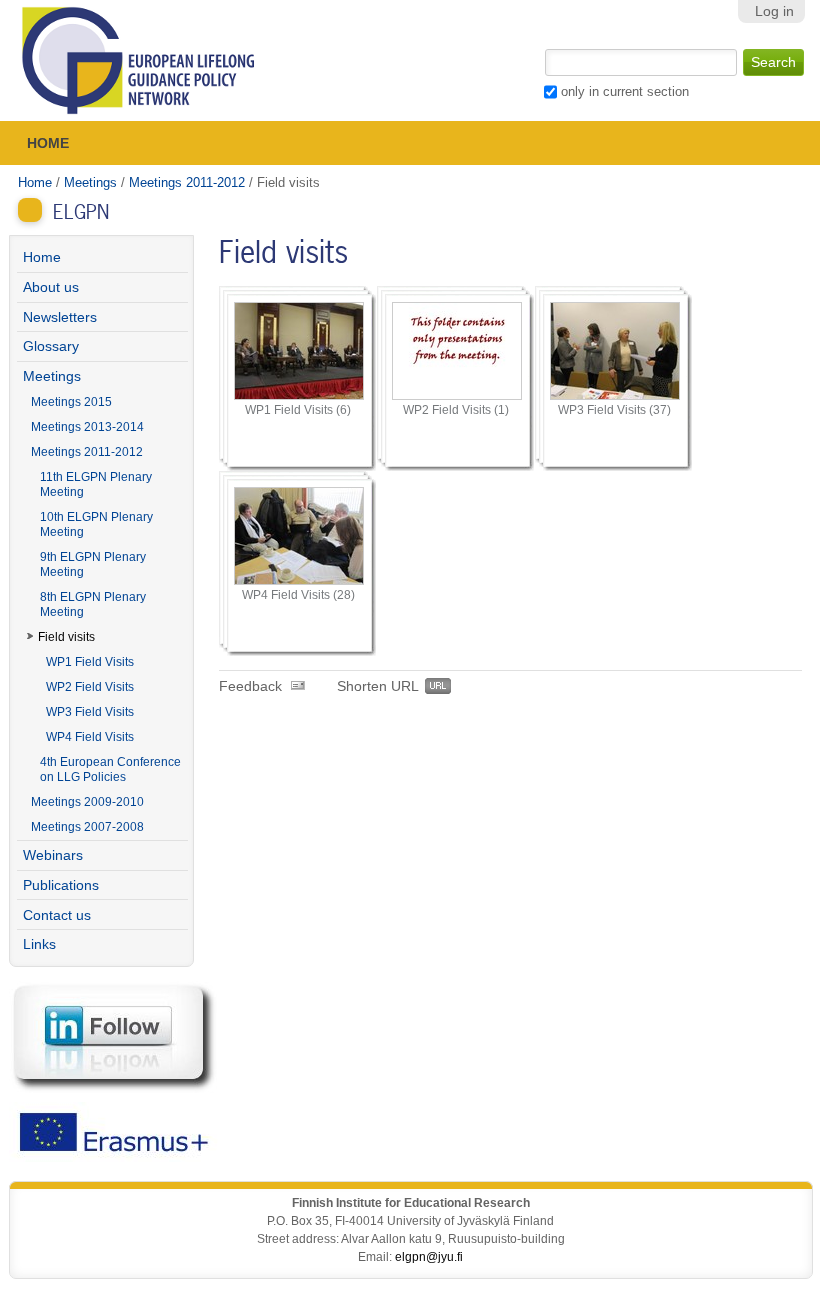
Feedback (250, 686)
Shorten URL (378, 686)
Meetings (90, 182)
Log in (774, 11)
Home (48, 143)
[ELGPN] (139, 60)
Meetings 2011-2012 (187, 182)
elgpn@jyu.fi (429, 1257)
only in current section (625, 91)
